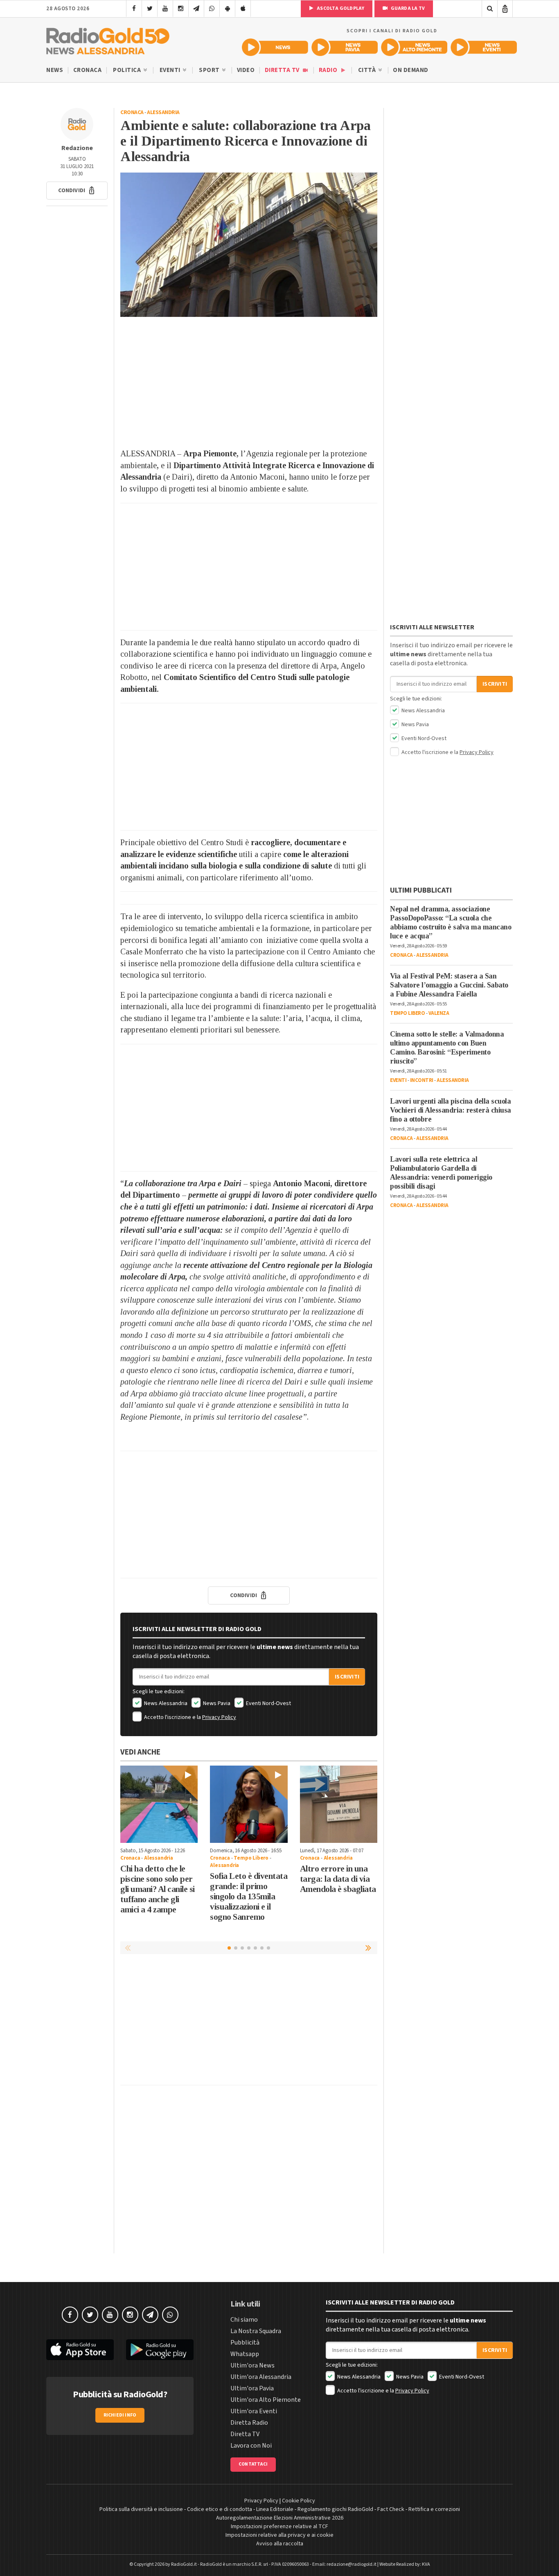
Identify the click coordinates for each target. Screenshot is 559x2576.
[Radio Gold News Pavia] (345, 47)
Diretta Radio (249, 2423)
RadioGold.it (184, 2564)
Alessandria (163, 112)
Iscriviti (347, 1677)
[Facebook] (134, 9)
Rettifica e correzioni (434, 2509)
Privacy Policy (219, 1717)
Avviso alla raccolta (280, 2544)
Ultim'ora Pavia (252, 2388)
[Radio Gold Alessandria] (108, 39)
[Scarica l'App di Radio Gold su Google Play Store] (160, 2350)
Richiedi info (120, 2415)
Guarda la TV (407, 8)
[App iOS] (243, 9)
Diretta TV (283, 70)
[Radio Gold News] (275, 47)
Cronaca (88, 70)
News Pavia (216, 1703)
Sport (210, 70)
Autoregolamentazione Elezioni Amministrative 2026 (280, 2518)
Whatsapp (245, 2354)
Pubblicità (245, 2343)
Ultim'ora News (252, 2365)
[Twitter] (150, 9)
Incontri (422, 1080)
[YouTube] (165, 9)
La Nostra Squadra (256, 2331)
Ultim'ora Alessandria (261, 2377)
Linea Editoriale (275, 2509)
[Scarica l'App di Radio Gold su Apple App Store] (80, 2350)
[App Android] (227, 9)
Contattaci (253, 2464)
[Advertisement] (249, 382)
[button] (77, 191)
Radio (329, 70)
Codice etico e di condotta (220, 2509)
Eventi (171, 70)
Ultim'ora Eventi (254, 2411)
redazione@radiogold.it (352, 2564)
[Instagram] (181, 9)
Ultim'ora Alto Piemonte (266, 2400)
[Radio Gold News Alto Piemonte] (414, 47)
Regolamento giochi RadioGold (335, 2509)
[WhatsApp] (212, 9)
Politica (128, 70)
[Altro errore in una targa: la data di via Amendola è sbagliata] (339, 1804)
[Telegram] (196, 9)
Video (246, 70)
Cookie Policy (299, 2501)
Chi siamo (244, 2320)
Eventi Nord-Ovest (268, 1703)
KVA (426, 2564)
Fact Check (391, 2509)
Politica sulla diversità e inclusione (141, 2509)
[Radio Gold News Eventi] (484, 47)
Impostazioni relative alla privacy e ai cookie (279, 2535)
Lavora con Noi (251, 2446)
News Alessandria (165, 1703)
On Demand (411, 70)
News (55, 70)
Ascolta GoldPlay (340, 8)
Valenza (439, 1013)
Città (368, 70)
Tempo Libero (251, 1858)
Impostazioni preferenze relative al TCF (279, 2527)
